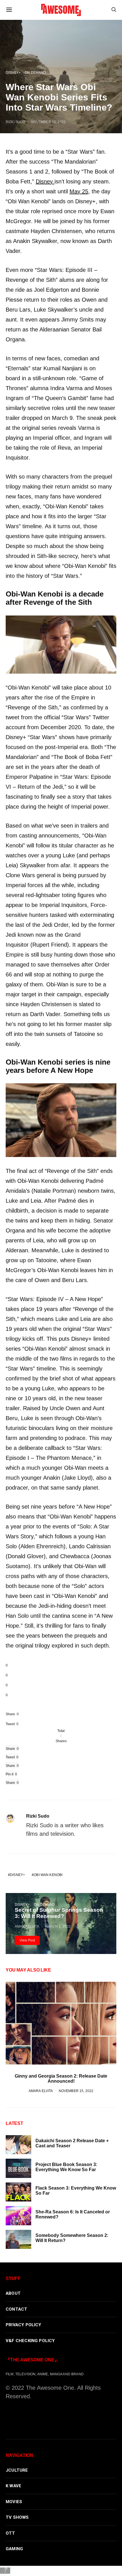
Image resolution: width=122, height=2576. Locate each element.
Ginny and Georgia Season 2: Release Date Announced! (61, 2079)
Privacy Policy (24, 2325)
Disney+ (13, 72)
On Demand (35, 72)
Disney (45, 181)
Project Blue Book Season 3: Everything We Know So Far (66, 2167)
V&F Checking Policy (30, 2341)
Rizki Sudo (15, 122)
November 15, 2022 (49, 122)
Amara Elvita (27, 1926)
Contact (16, 2309)
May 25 (79, 191)
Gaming (14, 2549)
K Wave (13, 2486)
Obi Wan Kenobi (48, 1875)
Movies (14, 2502)
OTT (10, 2533)
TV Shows (17, 2517)
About (13, 2293)
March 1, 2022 (58, 1926)
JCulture (17, 2470)
